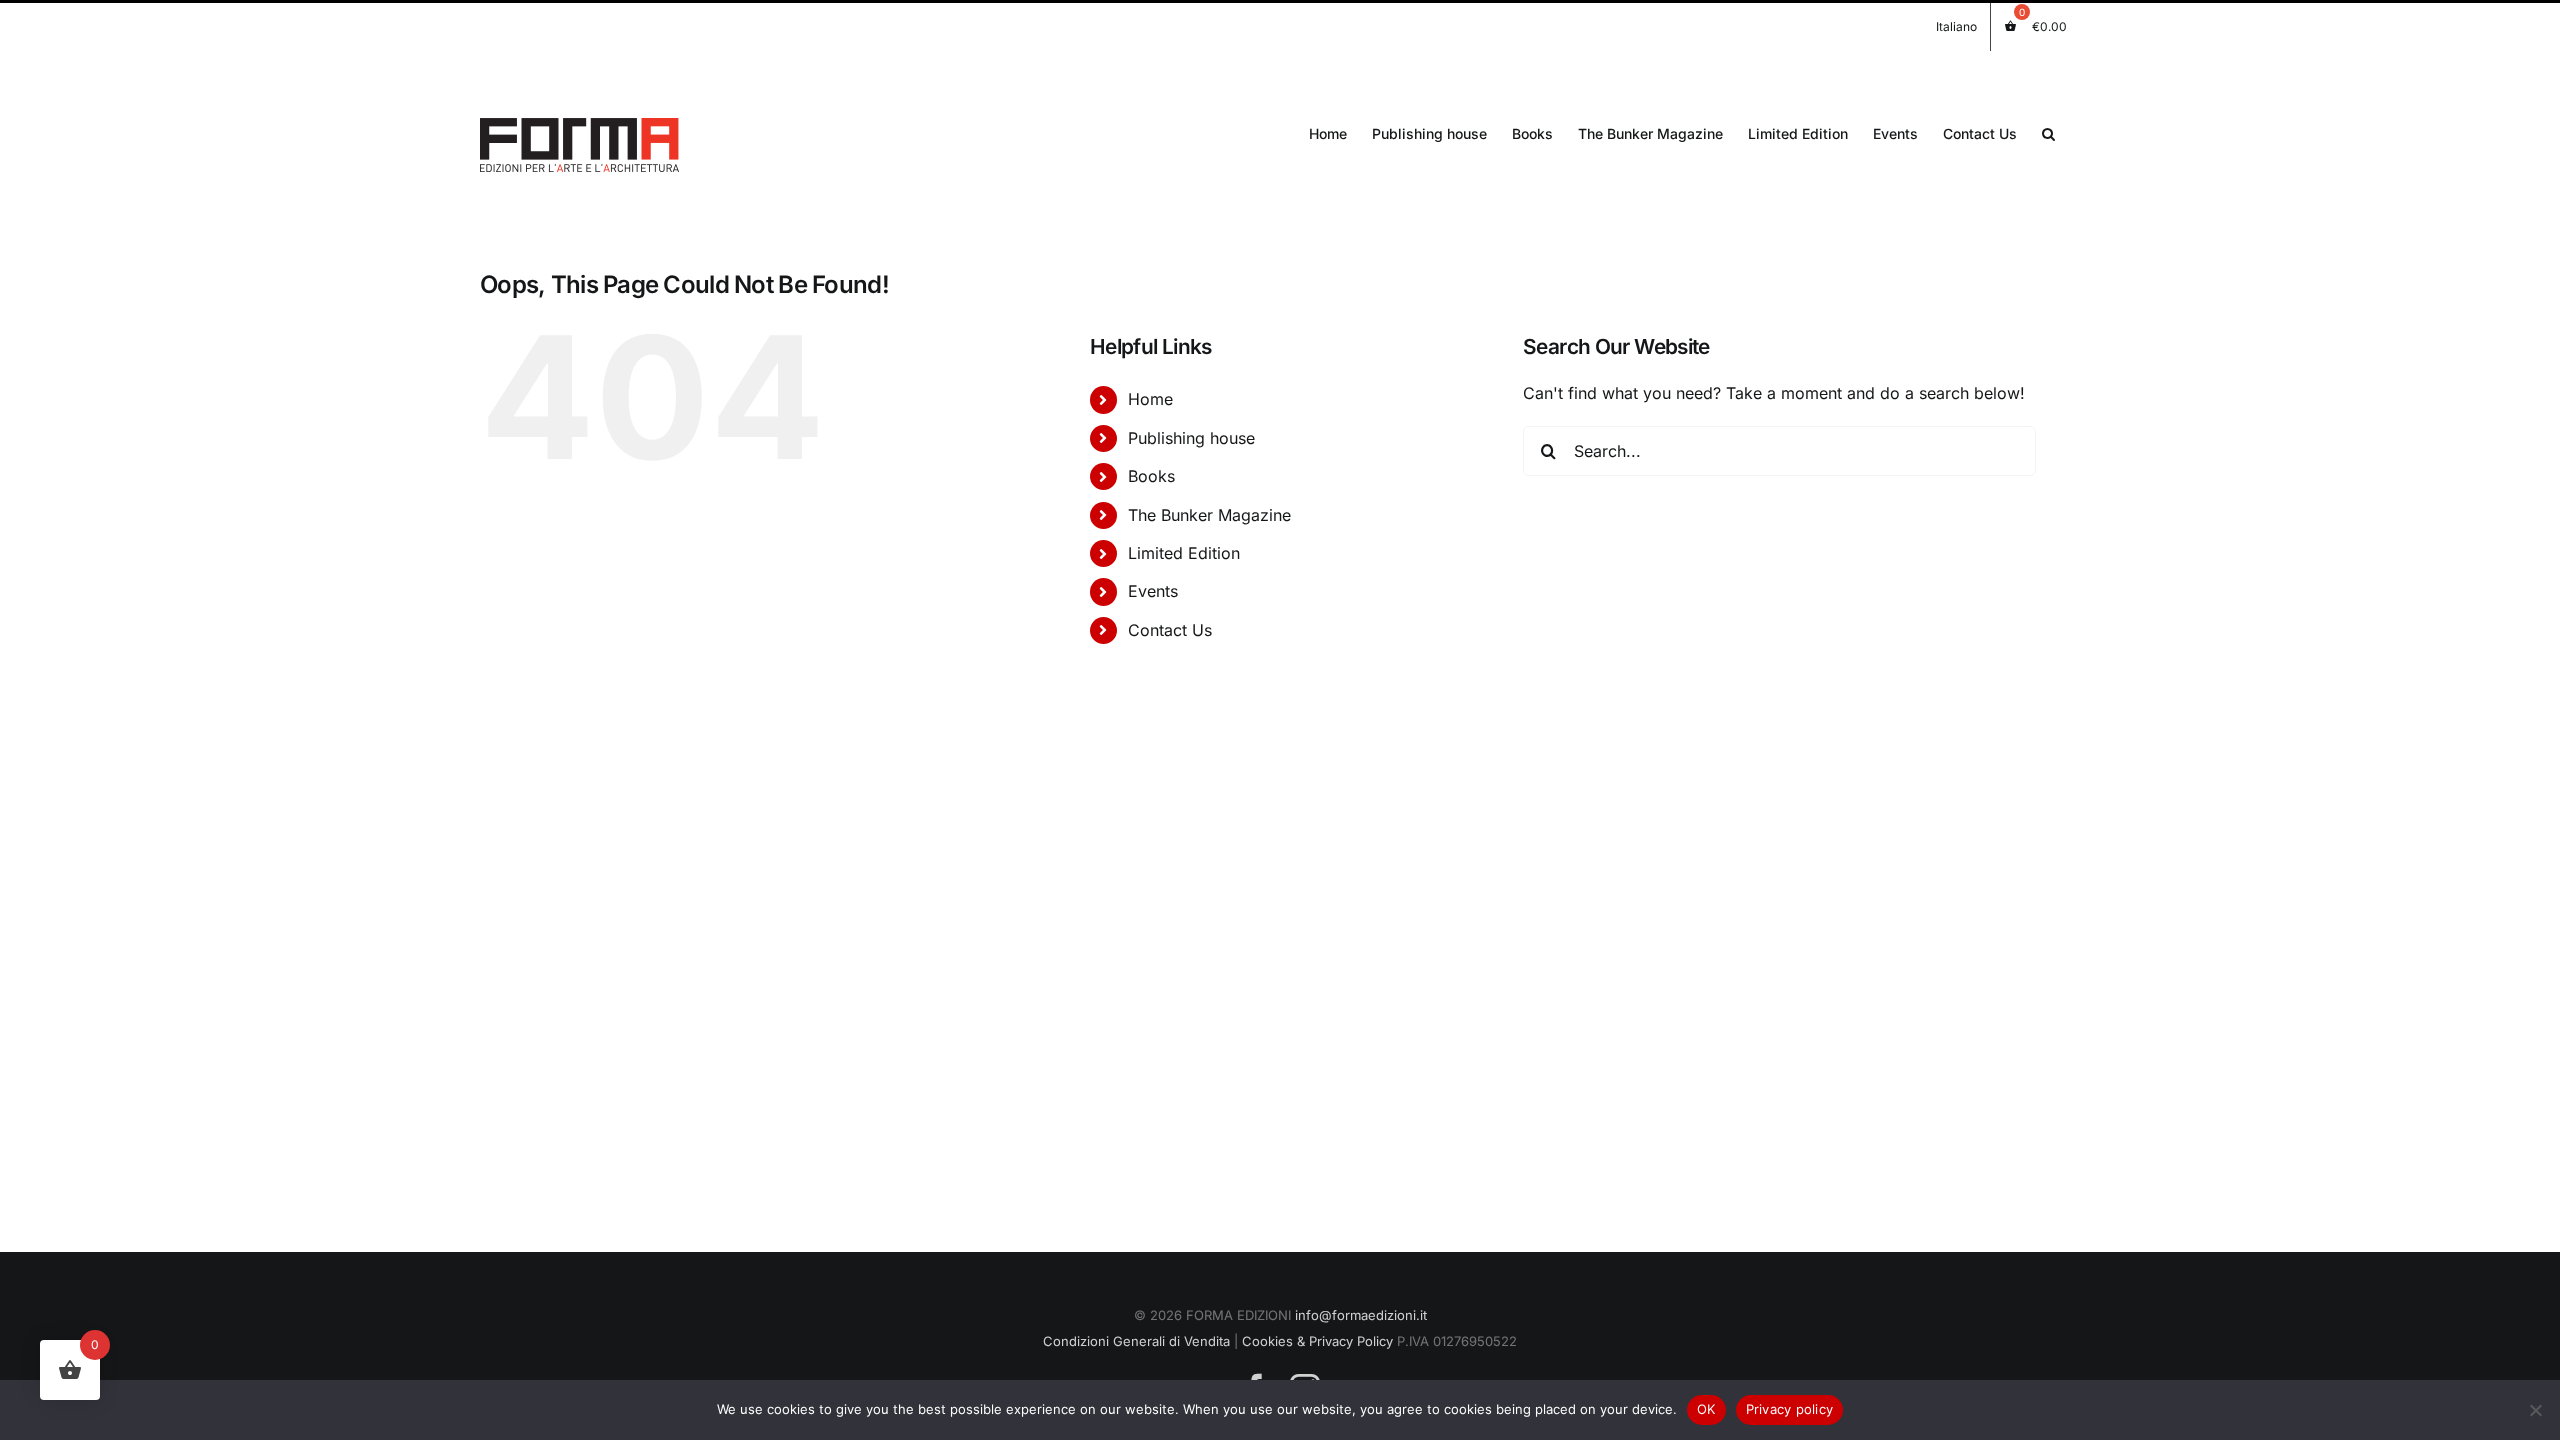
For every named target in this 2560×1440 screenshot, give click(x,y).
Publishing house (1191, 438)
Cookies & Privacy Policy (1317, 1341)
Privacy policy (1790, 1409)
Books (1151, 476)
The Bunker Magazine (1209, 515)
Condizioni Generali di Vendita (1136, 1341)
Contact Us (1170, 630)
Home (1150, 399)
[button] (2048, 132)
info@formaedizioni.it (1361, 1315)
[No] (2535, 1410)
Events (1153, 591)
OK (1706, 1409)
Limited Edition (1184, 553)
